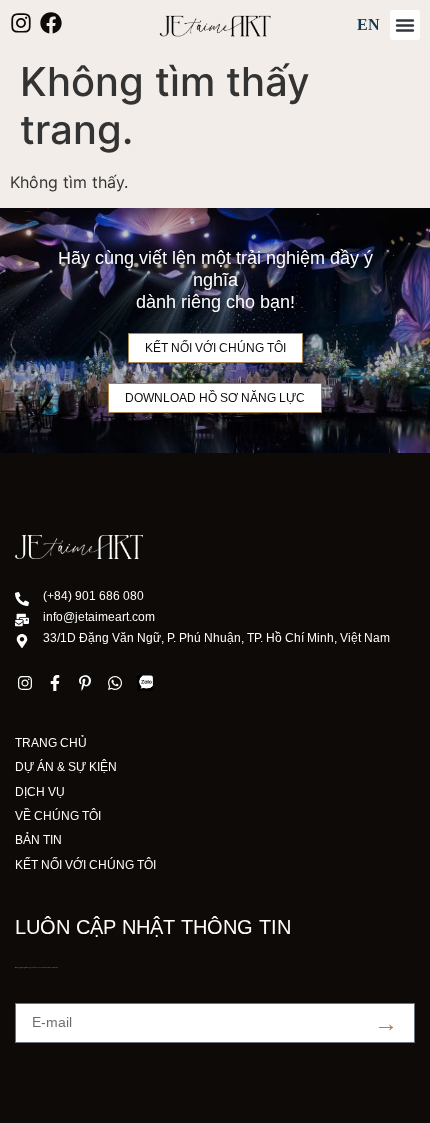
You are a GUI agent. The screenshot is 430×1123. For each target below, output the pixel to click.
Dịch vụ (40, 792)
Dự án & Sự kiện (66, 767)
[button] (405, 25)
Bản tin (38, 840)
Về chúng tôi (58, 816)
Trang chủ (51, 743)
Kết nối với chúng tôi (85, 865)
